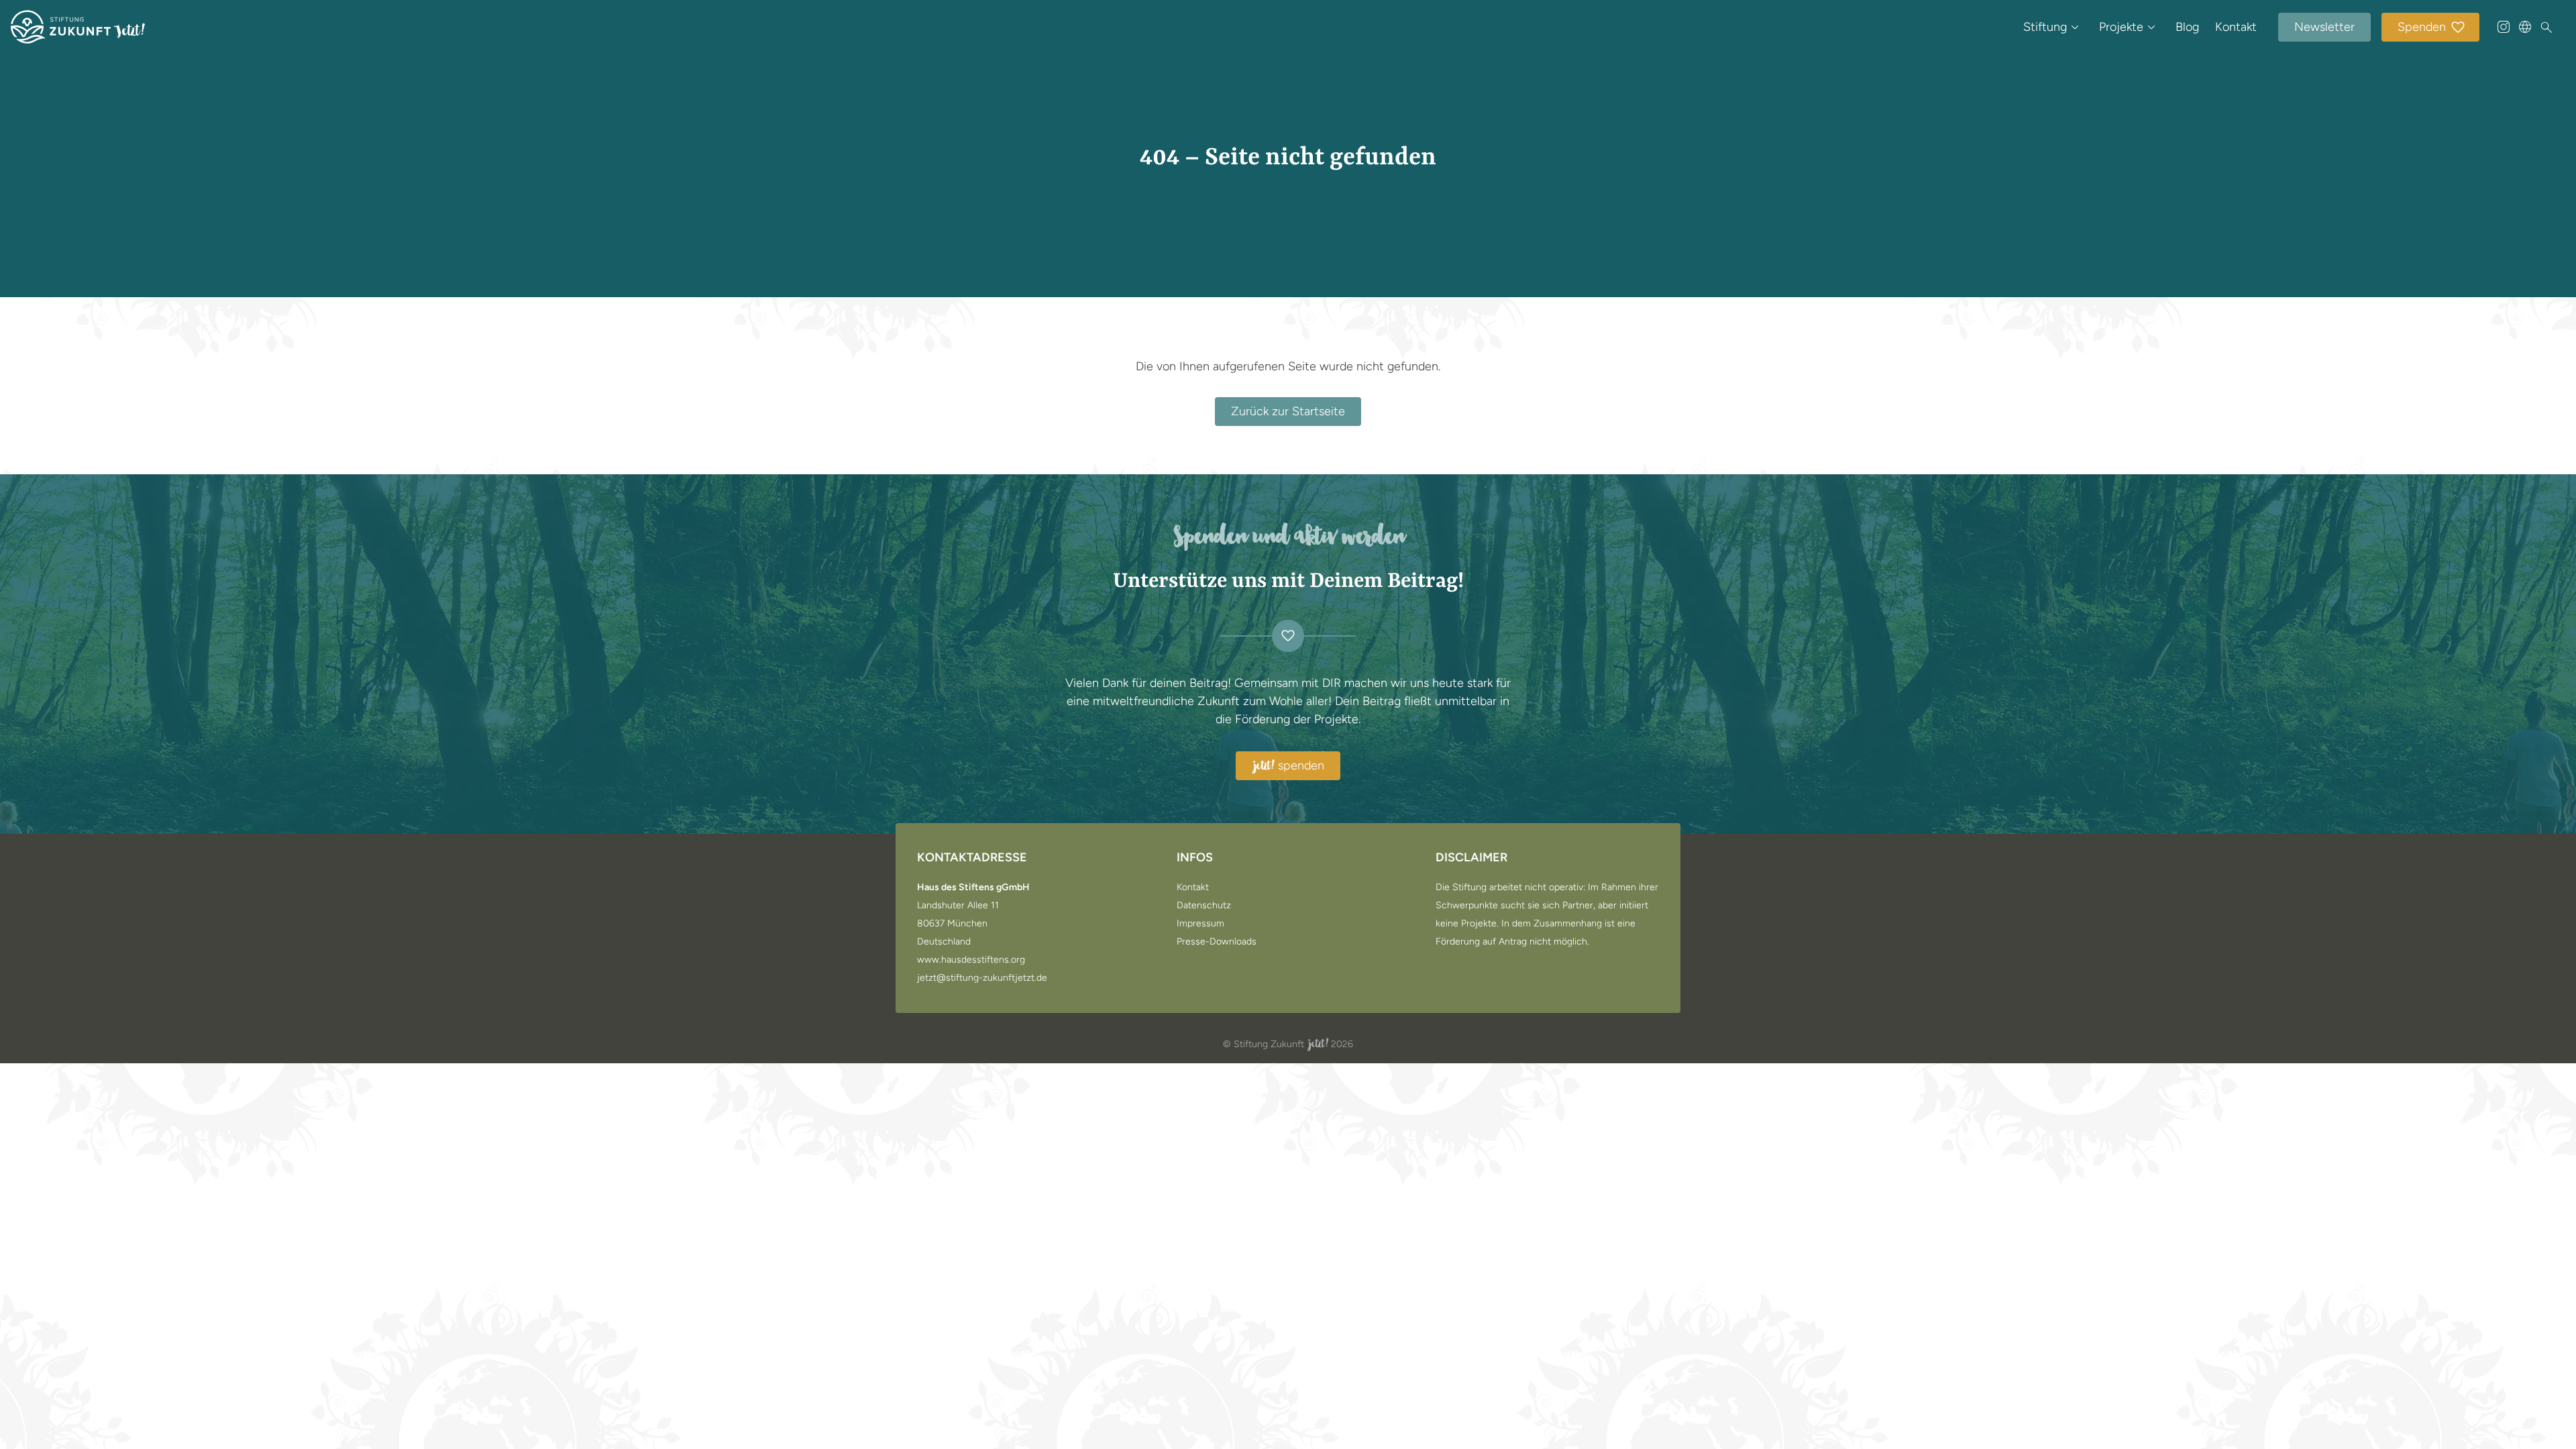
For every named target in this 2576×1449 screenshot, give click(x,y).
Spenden (2422, 27)
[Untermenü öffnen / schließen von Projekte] (2151, 27)
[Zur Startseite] (78, 27)
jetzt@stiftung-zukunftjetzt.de (982, 978)
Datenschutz (1204, 906)
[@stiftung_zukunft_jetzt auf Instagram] (2504, 27)
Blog (2187, 27)
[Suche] (2546, 28)
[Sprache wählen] (2525, 27)
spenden (1289, 766)
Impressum (1200, 924)
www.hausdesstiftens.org (971, 960)
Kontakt (2236, 27)
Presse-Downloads (1217, 942)
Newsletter (2324, 27)
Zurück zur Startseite (1288, 411)
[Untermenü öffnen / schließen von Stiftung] (2075, 27)
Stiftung (2045, 27)
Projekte (2121, 27)
